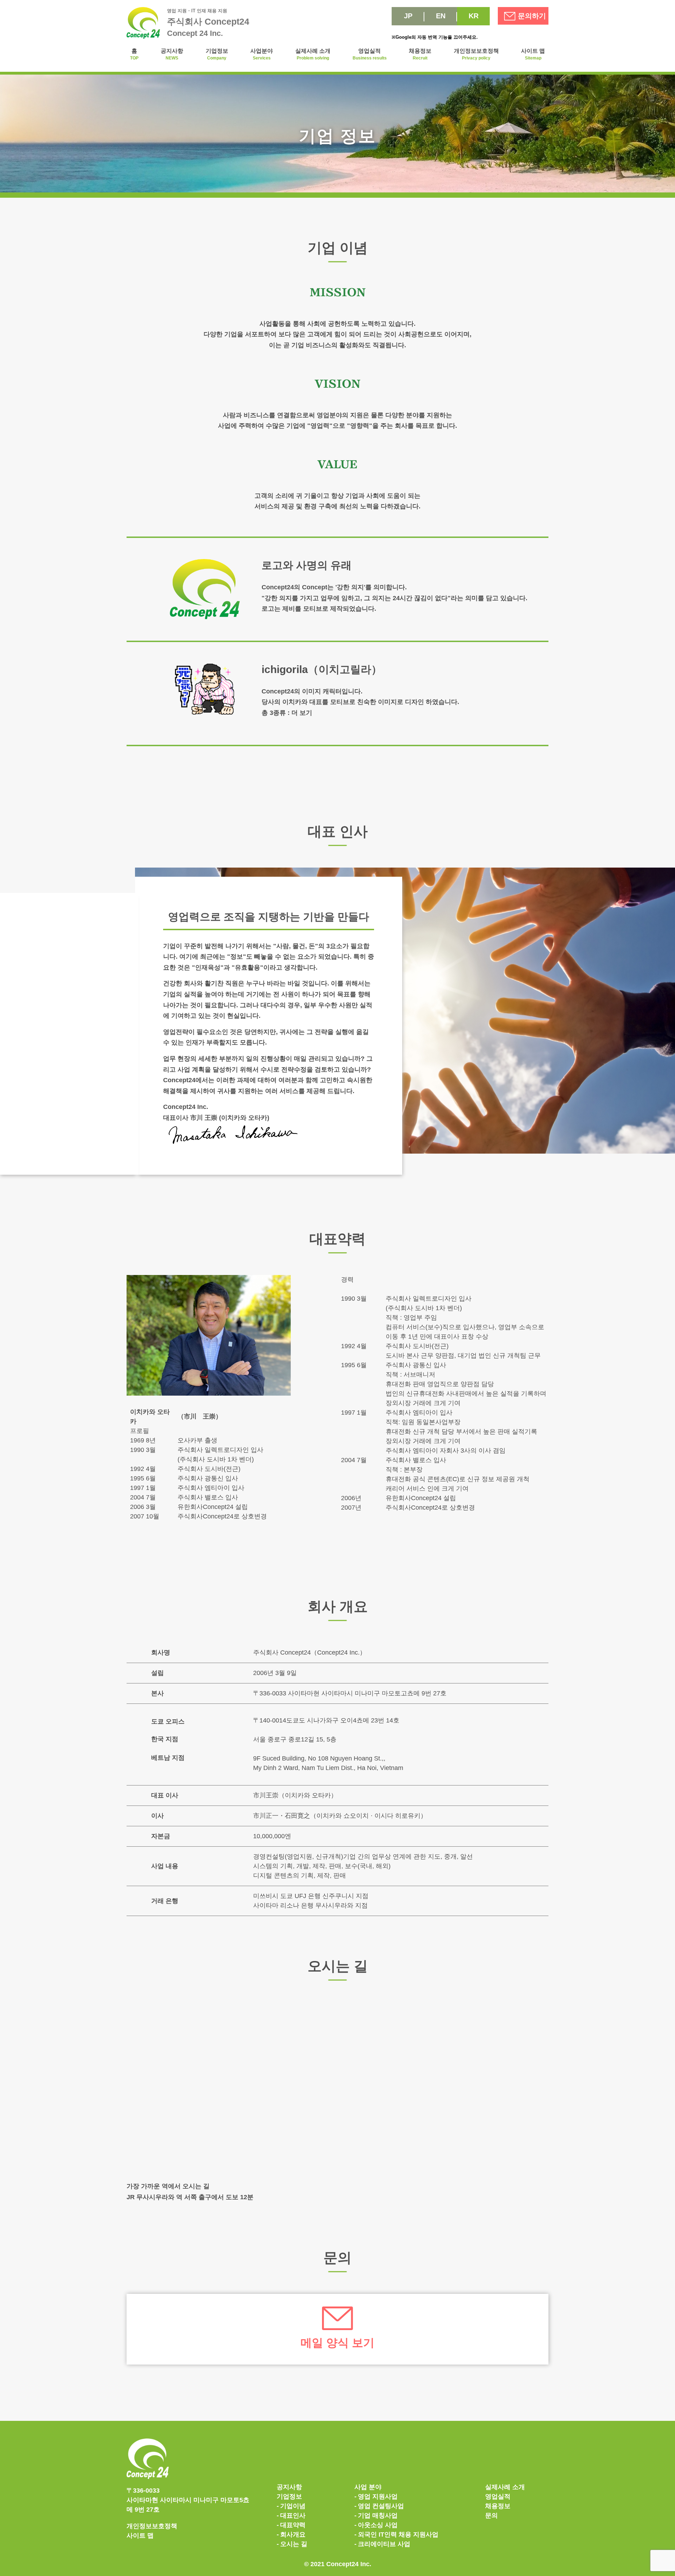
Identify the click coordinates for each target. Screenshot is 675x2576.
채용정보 (420, 54)
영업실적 (370, 54)
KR (474, 16)
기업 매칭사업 (378, 2515)
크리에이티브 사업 (384, 2544)
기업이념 (293, 2506)
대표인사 (293, 2515)
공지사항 (172, 54)
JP (408, 16)
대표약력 (293, 2525)
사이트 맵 (533, 54)
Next (130, 1341)
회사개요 (293, 2534)
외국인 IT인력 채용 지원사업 (398, 2534)
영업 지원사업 (378, 2496)
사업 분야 (368, 2487)
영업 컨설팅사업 (381, 2506)
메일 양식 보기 (337, 2343)
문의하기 (532, 16)
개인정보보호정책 (476, 54)
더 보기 (302, 713)
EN (441, 16)
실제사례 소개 (313, 54)
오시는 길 (294, 2544)
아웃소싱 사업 (378, 2525)
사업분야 (262, 54)
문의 (491, 2515)
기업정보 (217, 54)
